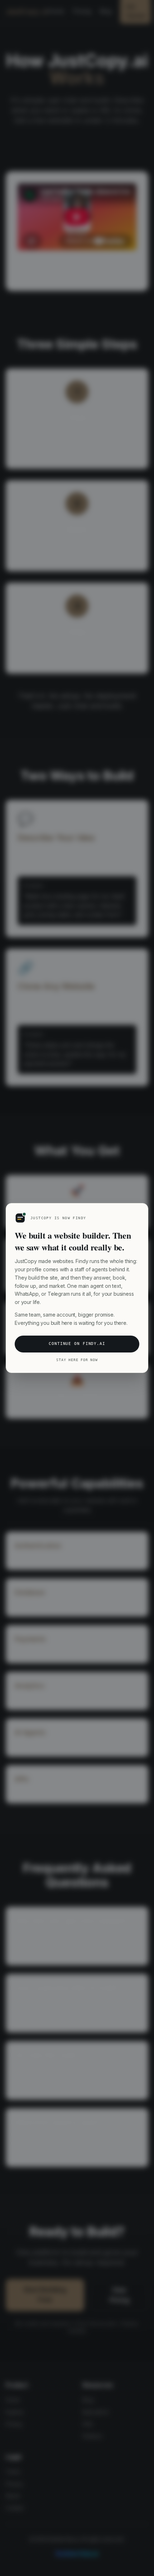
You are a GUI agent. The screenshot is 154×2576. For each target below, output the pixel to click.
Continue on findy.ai (77, 1344)
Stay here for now (77, 1360)
